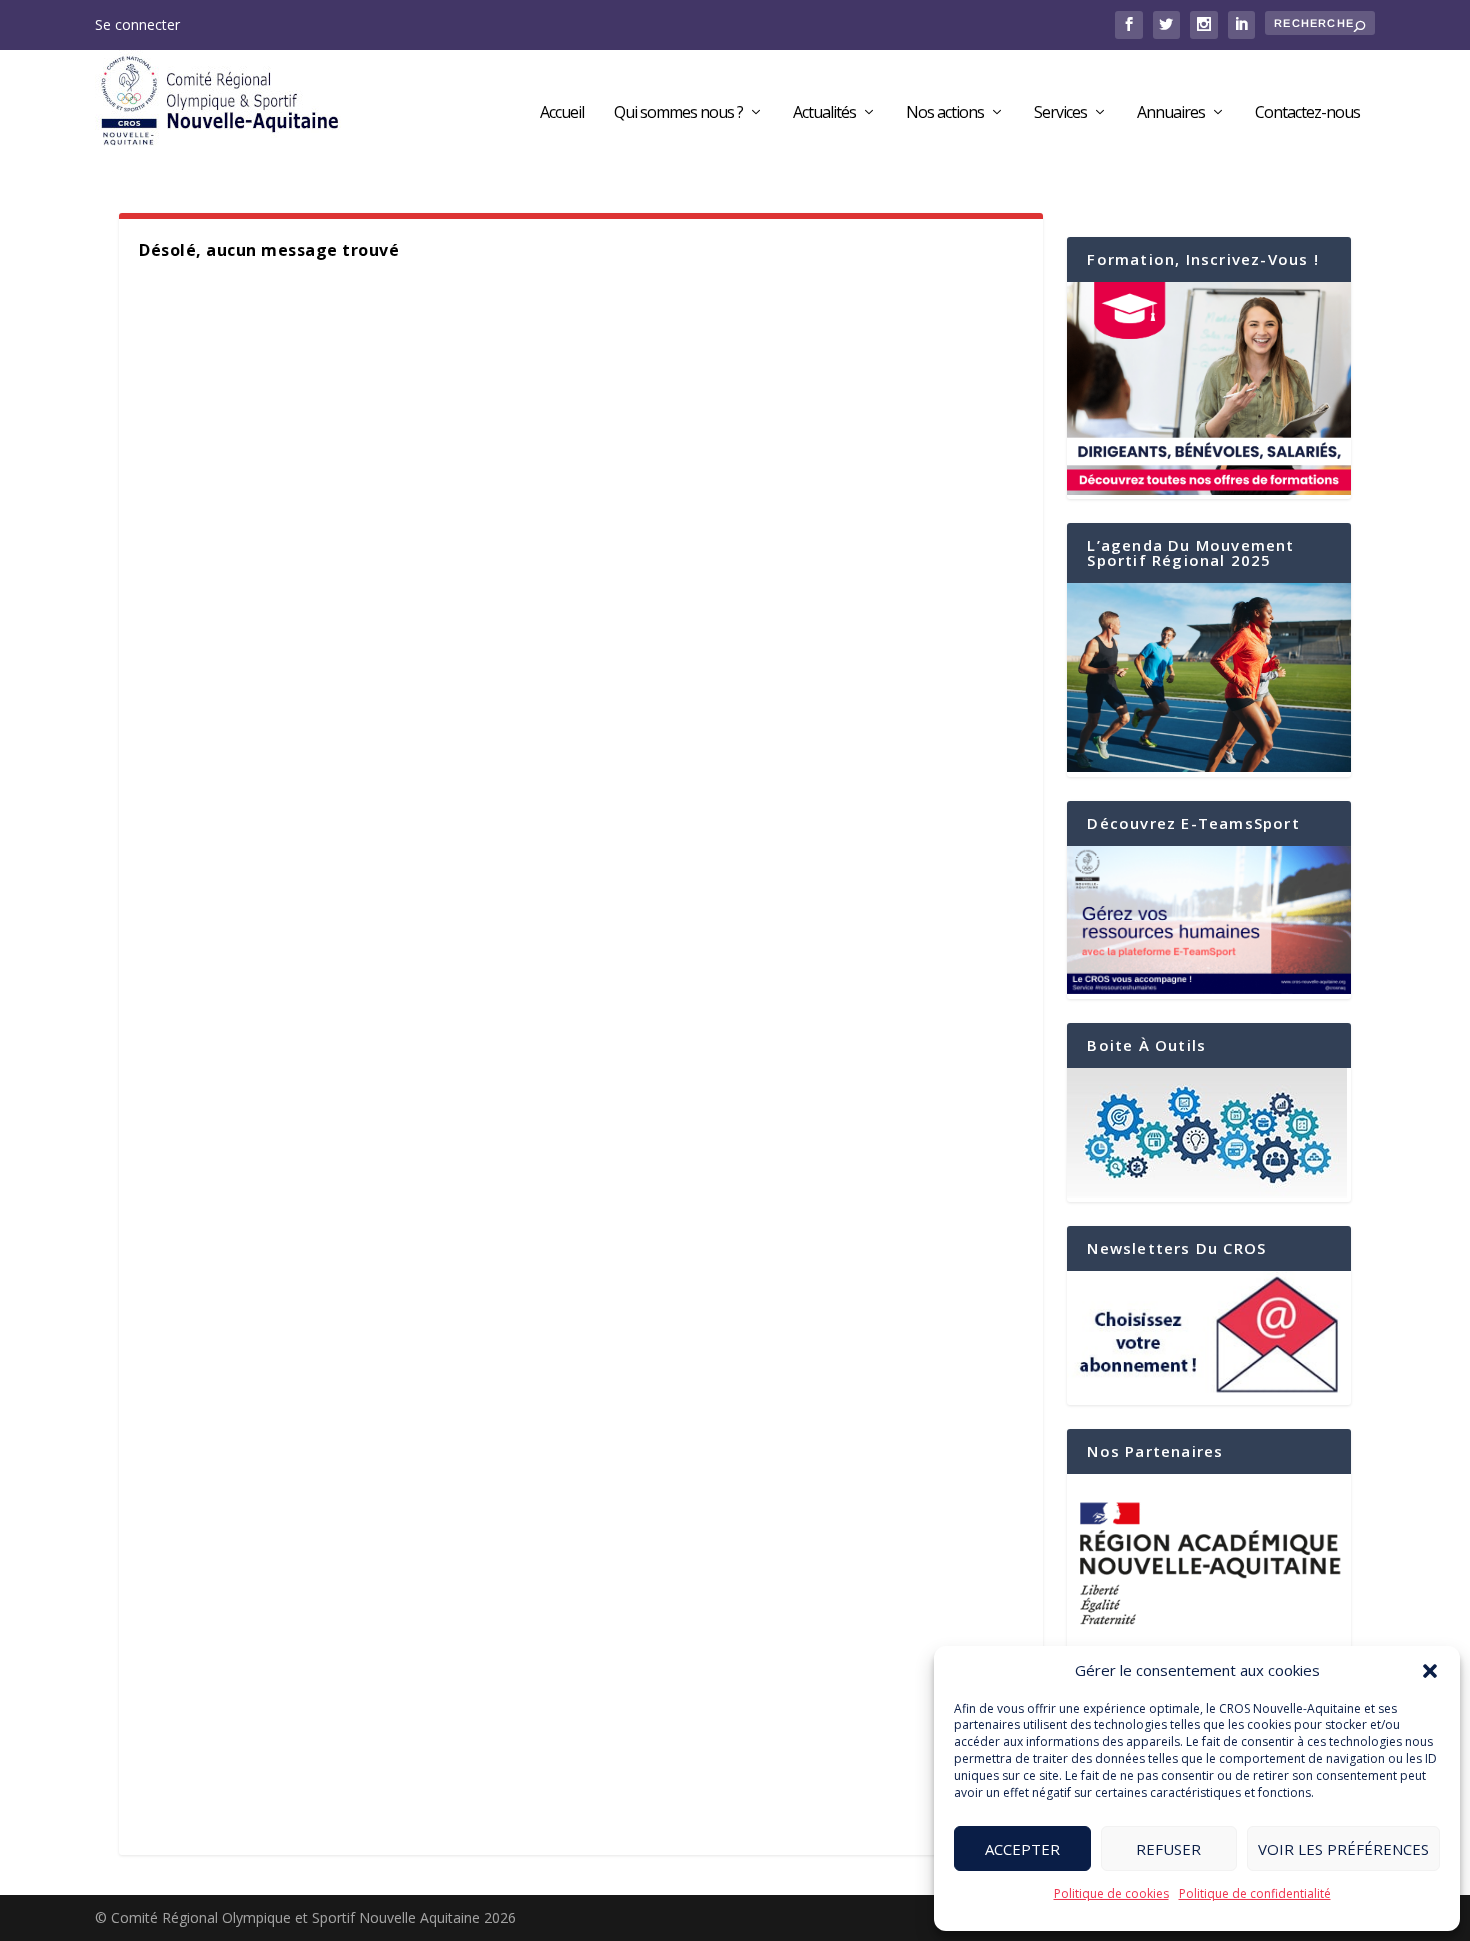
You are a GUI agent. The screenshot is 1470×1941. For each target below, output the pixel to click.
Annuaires (1171, 113)
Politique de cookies (1111, 1893)
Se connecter (137, 24)
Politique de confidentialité (1255, 1893)
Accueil (562, 113)
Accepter (1022, 1849)
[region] (1209, 1563)
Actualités (824, 113)
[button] (1430, 1671)
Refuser (1168, 1849)
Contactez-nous (1307, 113)
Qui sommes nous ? (678, 113)
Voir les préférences (1343, 1849)
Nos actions (945, 113)
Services (1060, 113)
